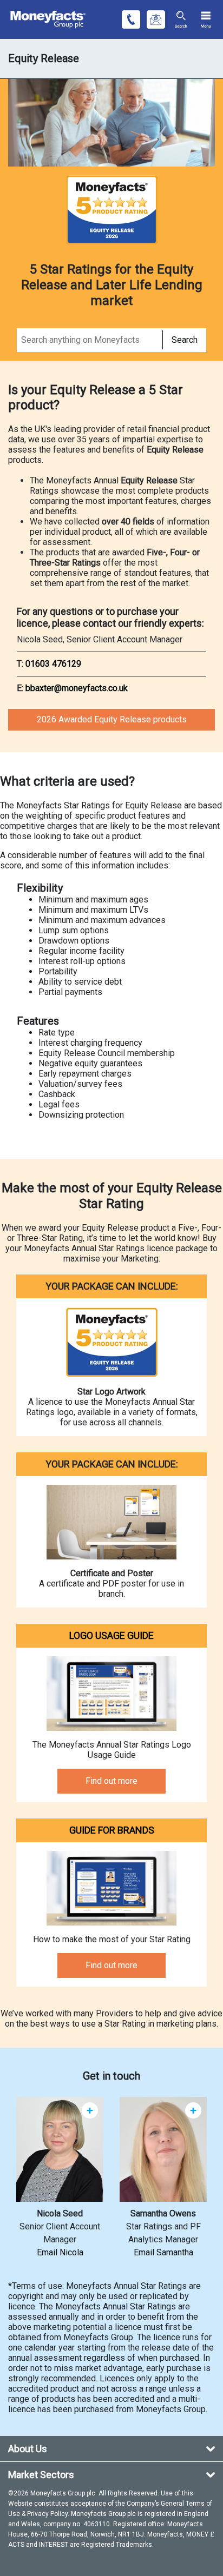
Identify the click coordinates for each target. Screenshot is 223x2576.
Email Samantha (163, 2252)
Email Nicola (60, 2252)
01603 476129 (53, 664)
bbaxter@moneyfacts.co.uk (77, 688)
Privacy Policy (47, 2514)
